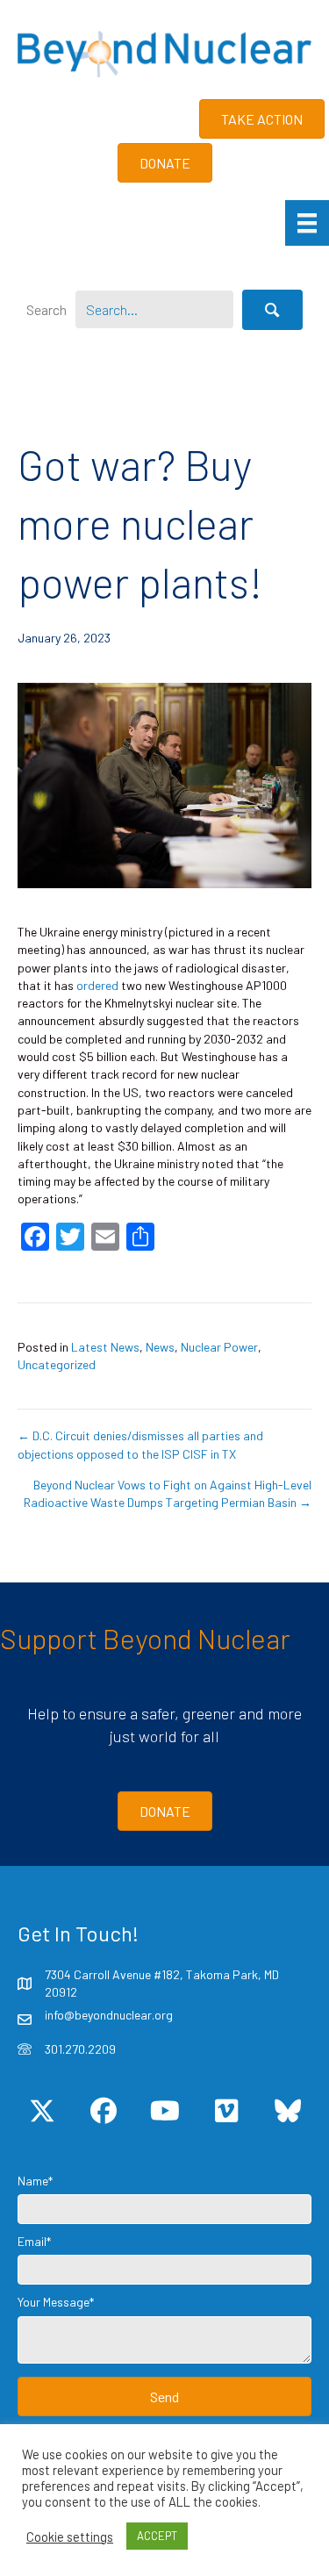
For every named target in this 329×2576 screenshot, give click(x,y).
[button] (272, 310)
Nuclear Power (219, 1347)
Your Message (54, 2302)
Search (46, 309)
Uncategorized (57, 1364)
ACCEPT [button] (157, 2536)
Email (32, 2241)
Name (33, 2181)
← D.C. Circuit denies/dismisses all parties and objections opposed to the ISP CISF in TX (140, 1444)
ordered (97, 985)
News (160, 1347)
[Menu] (307, 222)
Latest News (105, 1347)
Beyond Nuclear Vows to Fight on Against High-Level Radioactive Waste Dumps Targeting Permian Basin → (168, 1493)
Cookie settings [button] (70, 2537)
